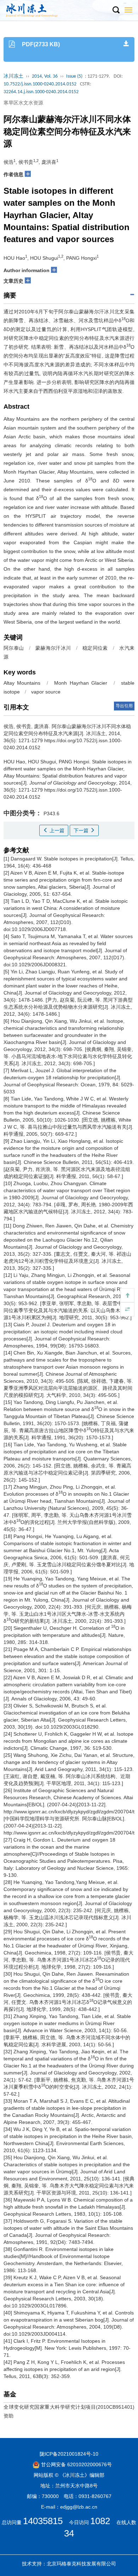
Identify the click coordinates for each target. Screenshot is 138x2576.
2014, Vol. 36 (45, 76)
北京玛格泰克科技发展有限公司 (81, 2564)
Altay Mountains (22, 683)
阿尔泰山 (14, 648)
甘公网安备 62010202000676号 (76, 2464)
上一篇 (56, 830)
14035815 (43, 2521)
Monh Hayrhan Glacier (81, 683)
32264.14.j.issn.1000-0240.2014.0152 (41, 92)
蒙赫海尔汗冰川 (53, 648)
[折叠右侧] (127, 1309)
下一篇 (82, 830)
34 (69, 2533)
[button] (116, 10)
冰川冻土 (13, 76)
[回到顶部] (127, 1295)
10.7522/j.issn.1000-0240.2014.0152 (40, 84)
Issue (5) (74, 76)
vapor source (46, 692)
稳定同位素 (95, 648)
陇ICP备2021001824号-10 (69, 2454)
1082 (100, 2521)
